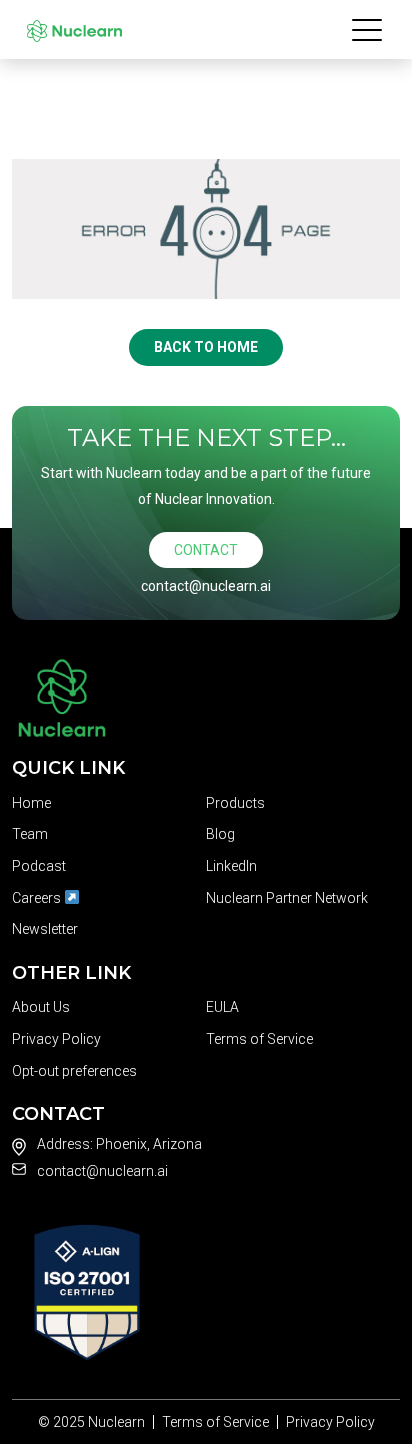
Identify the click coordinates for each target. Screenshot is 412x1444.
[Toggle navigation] (368, 29)
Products (235, 803)
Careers (38, 898)
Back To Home (206, 347)
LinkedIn (231, 866)
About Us (41, 1007)
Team (30, 834)
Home (31, 803)
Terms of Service (259, 1039)
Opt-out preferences (74, 1071)
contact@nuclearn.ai (206, 586)
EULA (222, 1007)
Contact (206, 550)
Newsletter (45, 929)
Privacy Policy (56, 1039)
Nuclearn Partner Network (287, 898)
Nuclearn (116, 1422)
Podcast (39, 866)
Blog (220, 834)
